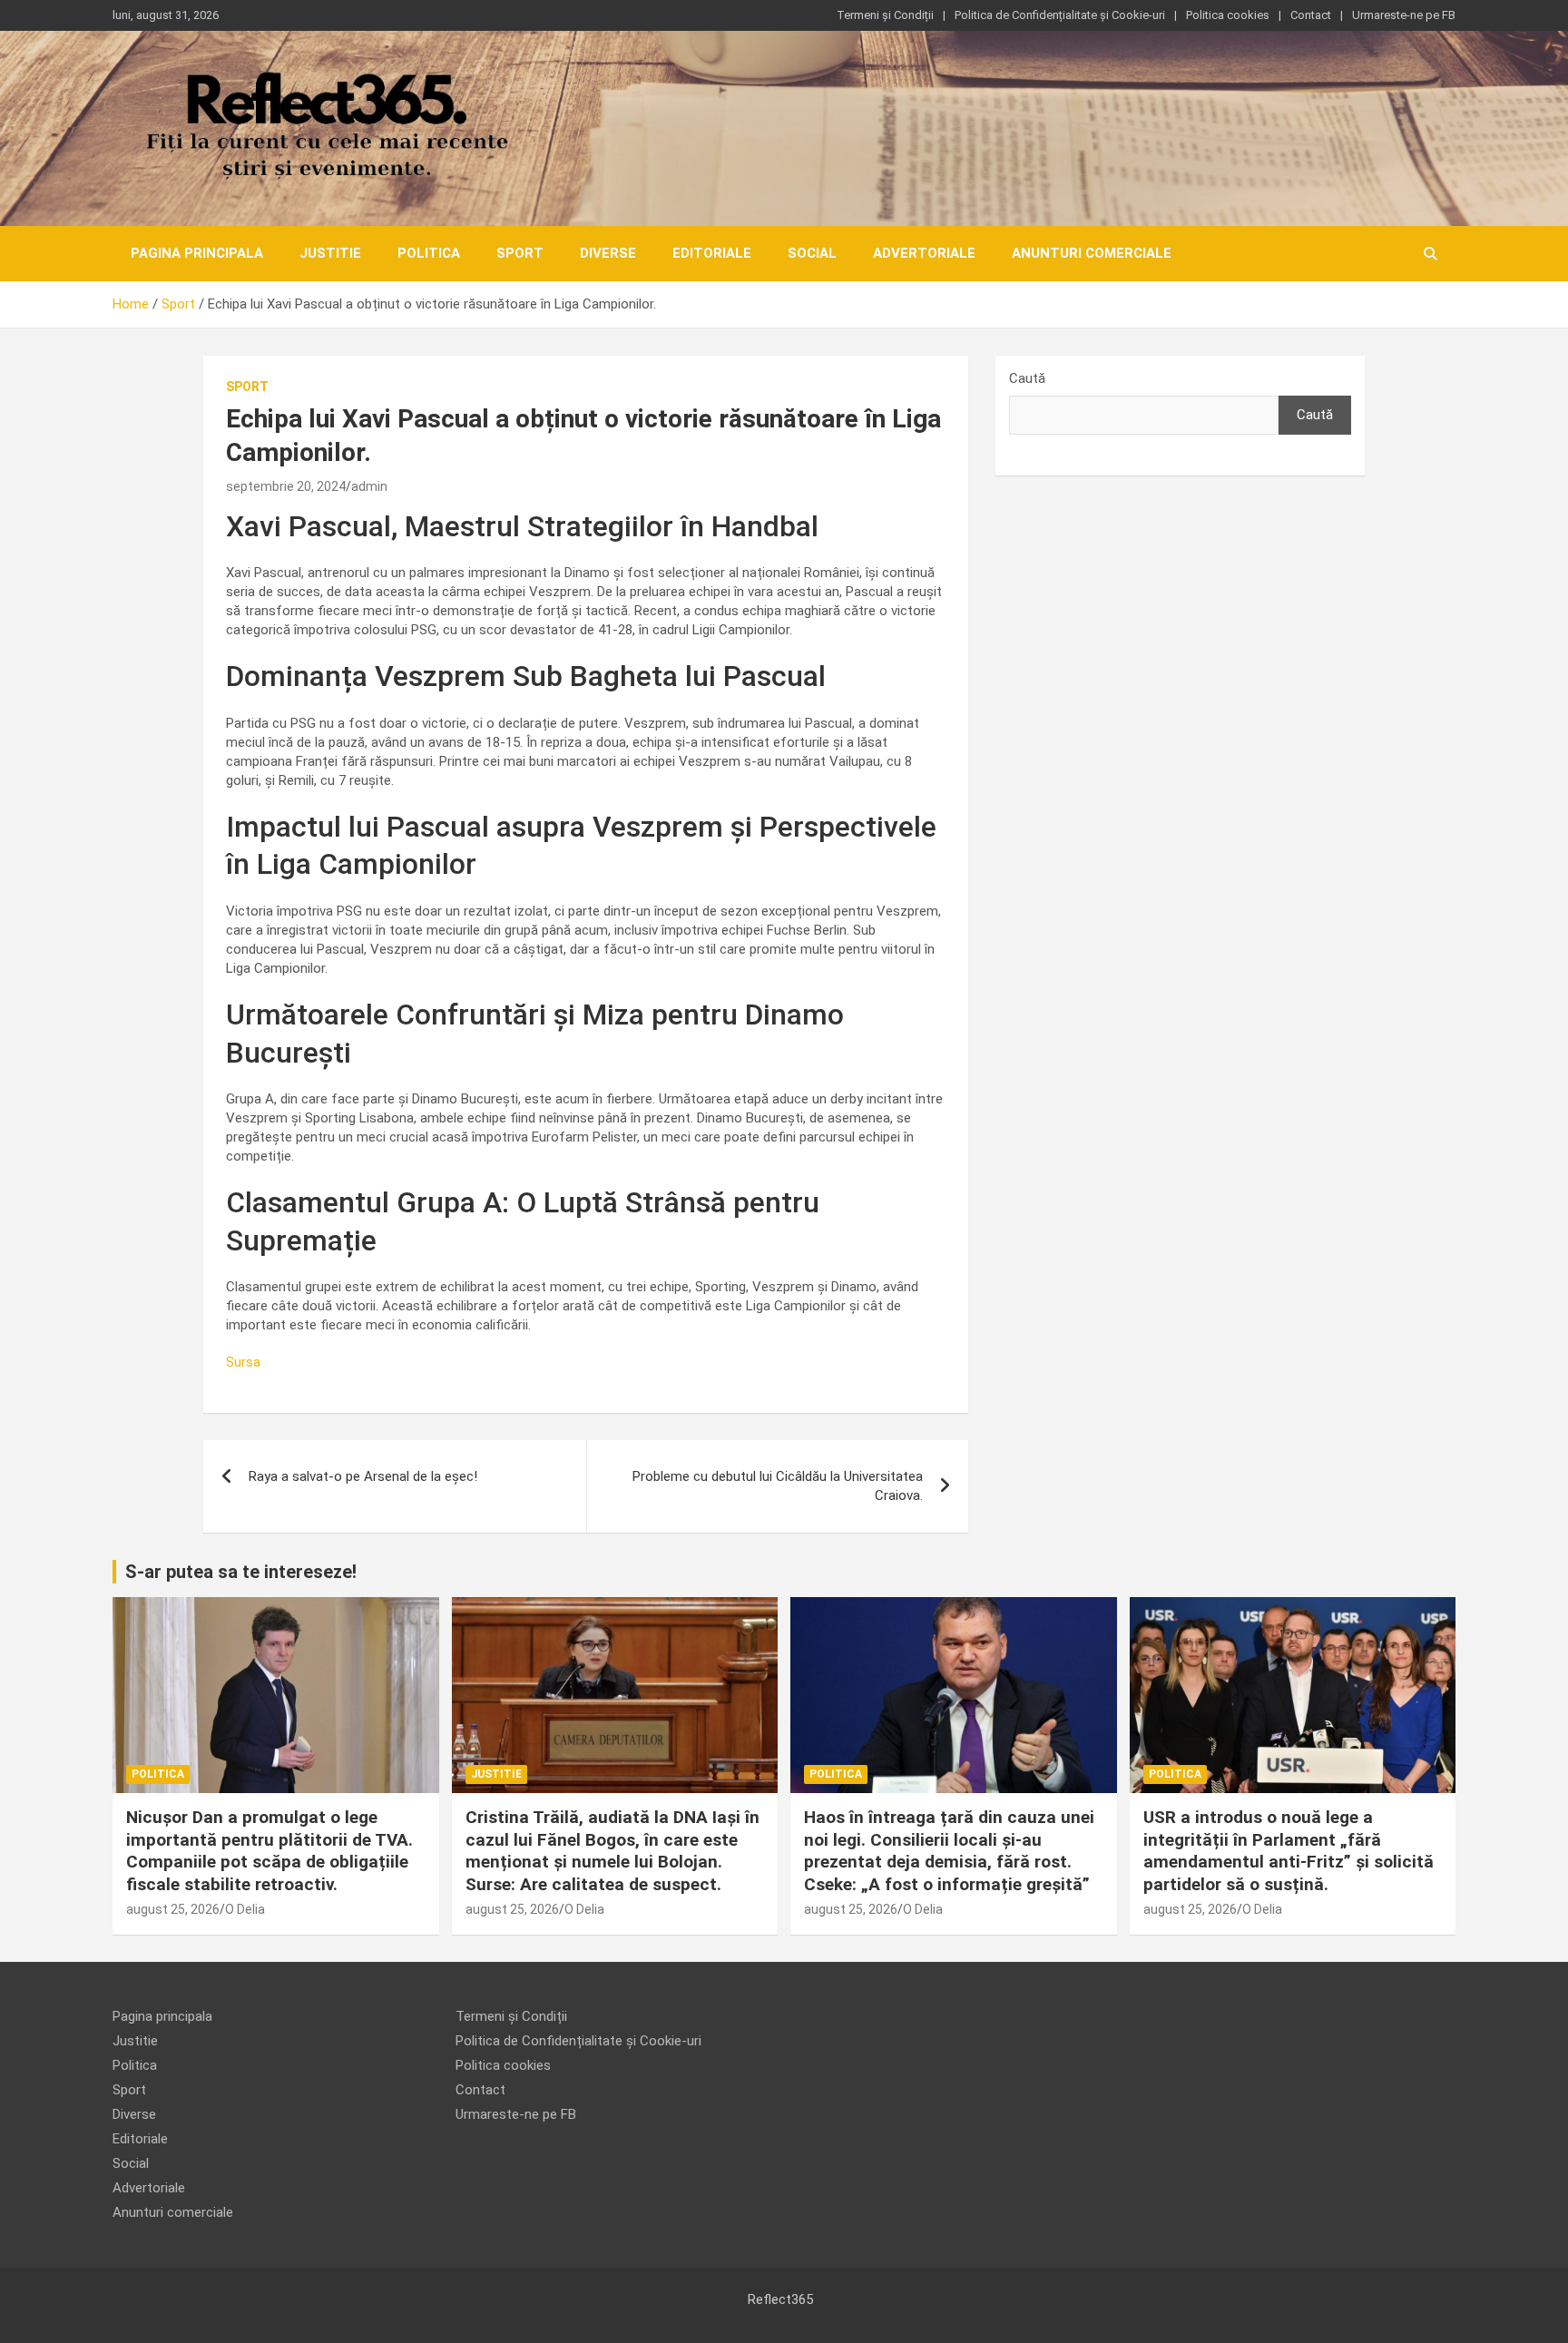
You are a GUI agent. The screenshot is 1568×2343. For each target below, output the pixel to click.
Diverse (608, 253)
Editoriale (712, 253)
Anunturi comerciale (1092, 253)
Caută (1027, 378)
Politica (429, 253)
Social (812, 253)
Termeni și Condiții (885, 15)
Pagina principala (197, 253)
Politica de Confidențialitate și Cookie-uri (1060, 15)
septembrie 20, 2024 (286, 486)
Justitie (330, 253)
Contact (1311, 15)
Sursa (243, 1362)
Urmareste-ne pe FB (1404, 15)
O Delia (245, 1909)
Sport (520, 253)
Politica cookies (1228, 15)
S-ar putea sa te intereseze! (241, 1572)
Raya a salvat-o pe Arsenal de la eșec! (363, 1476)
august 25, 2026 (173, 1909)
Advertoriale (924, 253)
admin (369, 486)
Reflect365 (780, 2299)
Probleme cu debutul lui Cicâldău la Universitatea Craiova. (778, 1486)
